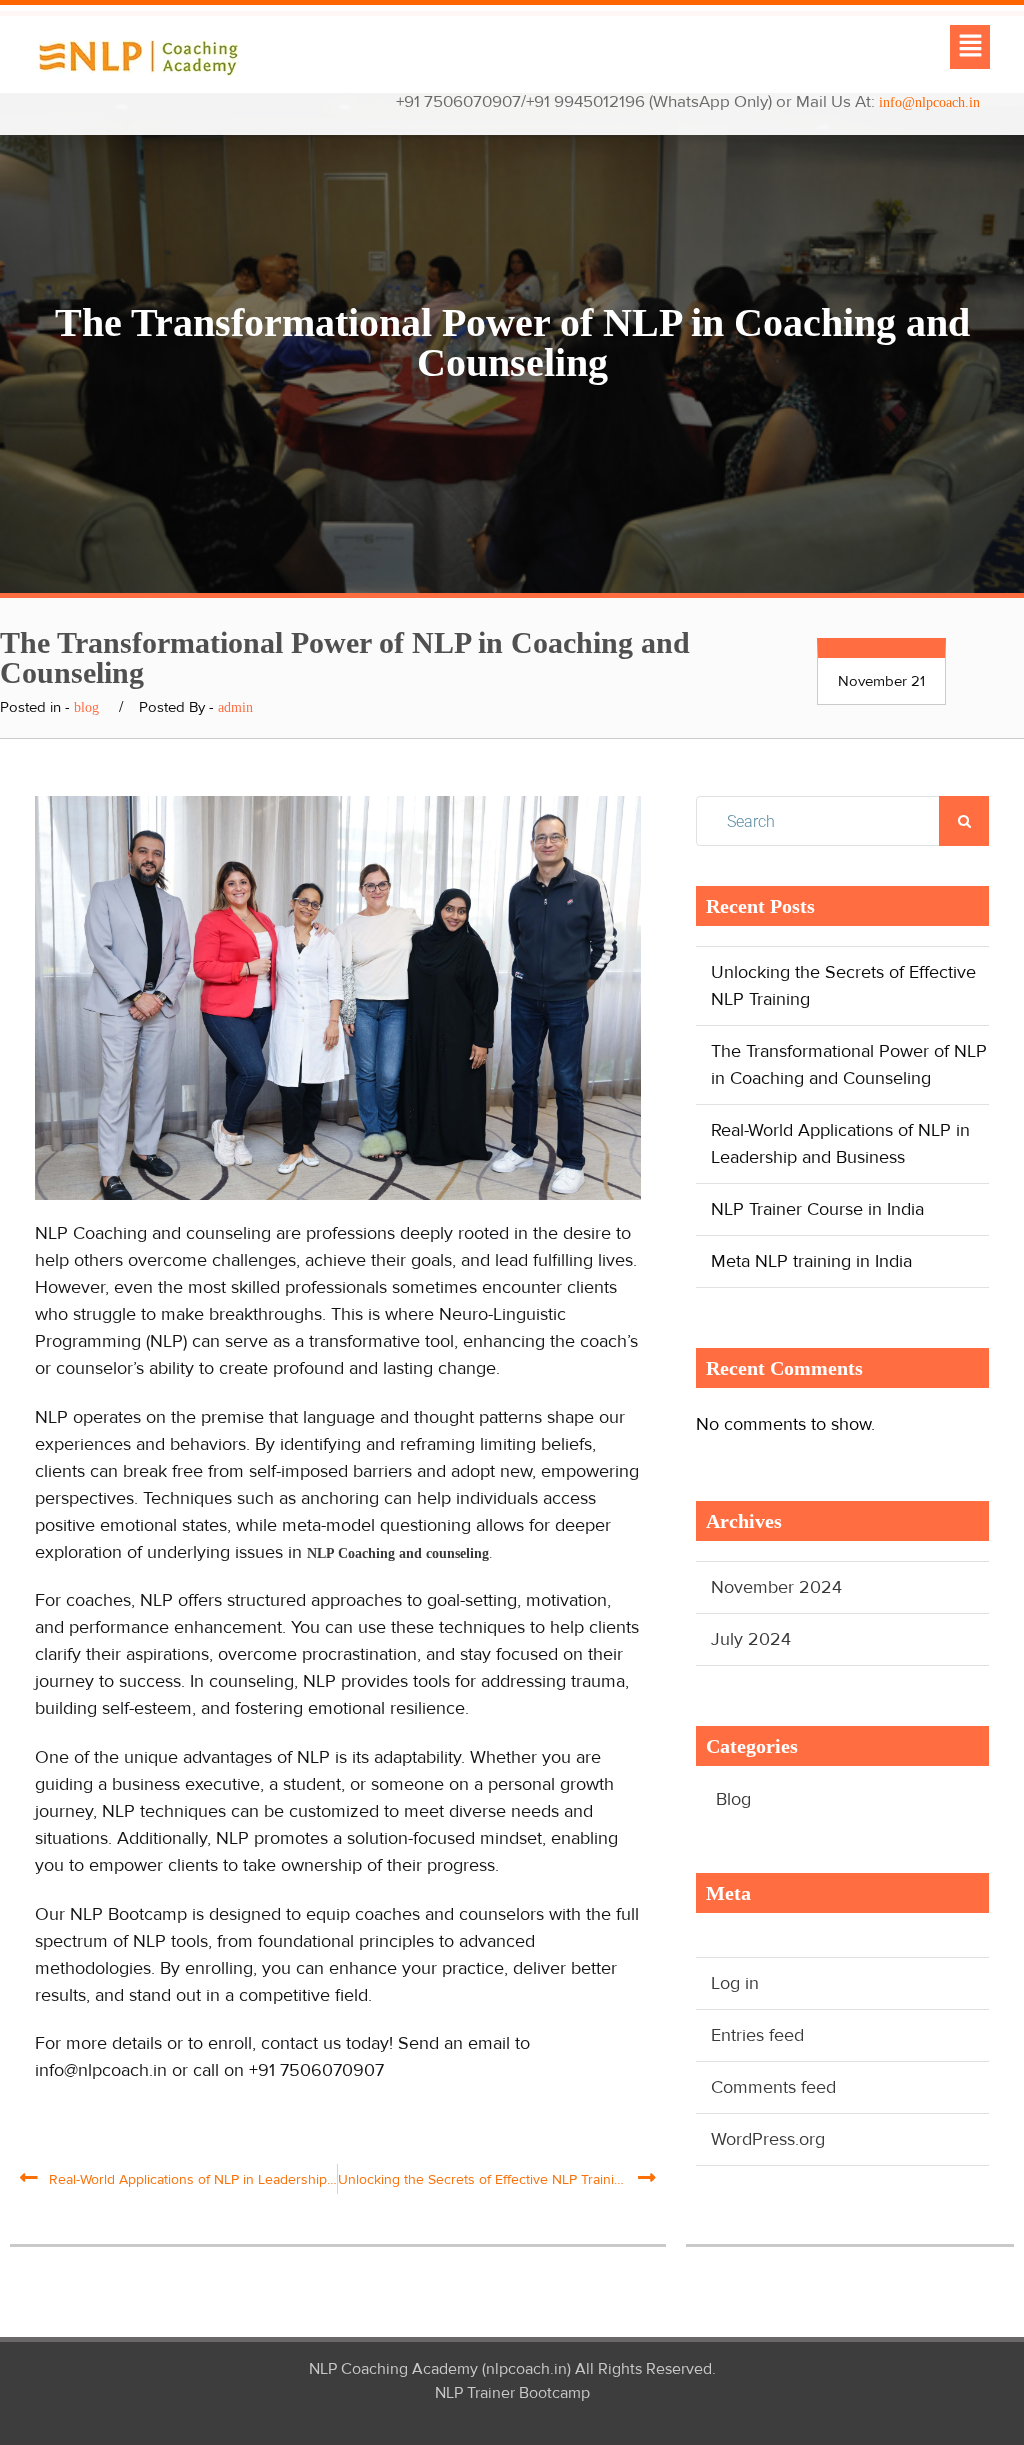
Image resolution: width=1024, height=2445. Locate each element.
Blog (733, 1799)
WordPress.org (768, 2139)
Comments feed (773, 2087)
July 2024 (751, 1639)
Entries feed (757, 2035)
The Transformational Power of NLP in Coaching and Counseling (849, 1064)
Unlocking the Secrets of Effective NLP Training (843, 985)
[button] (970, 47)
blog (86, 707)
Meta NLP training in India (811, 1261)
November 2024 (776, 1587)
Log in (735, 1983)
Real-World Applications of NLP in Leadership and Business (840, 1143)
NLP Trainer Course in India (817, 1209)
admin (235, 707)
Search (964, 821)
